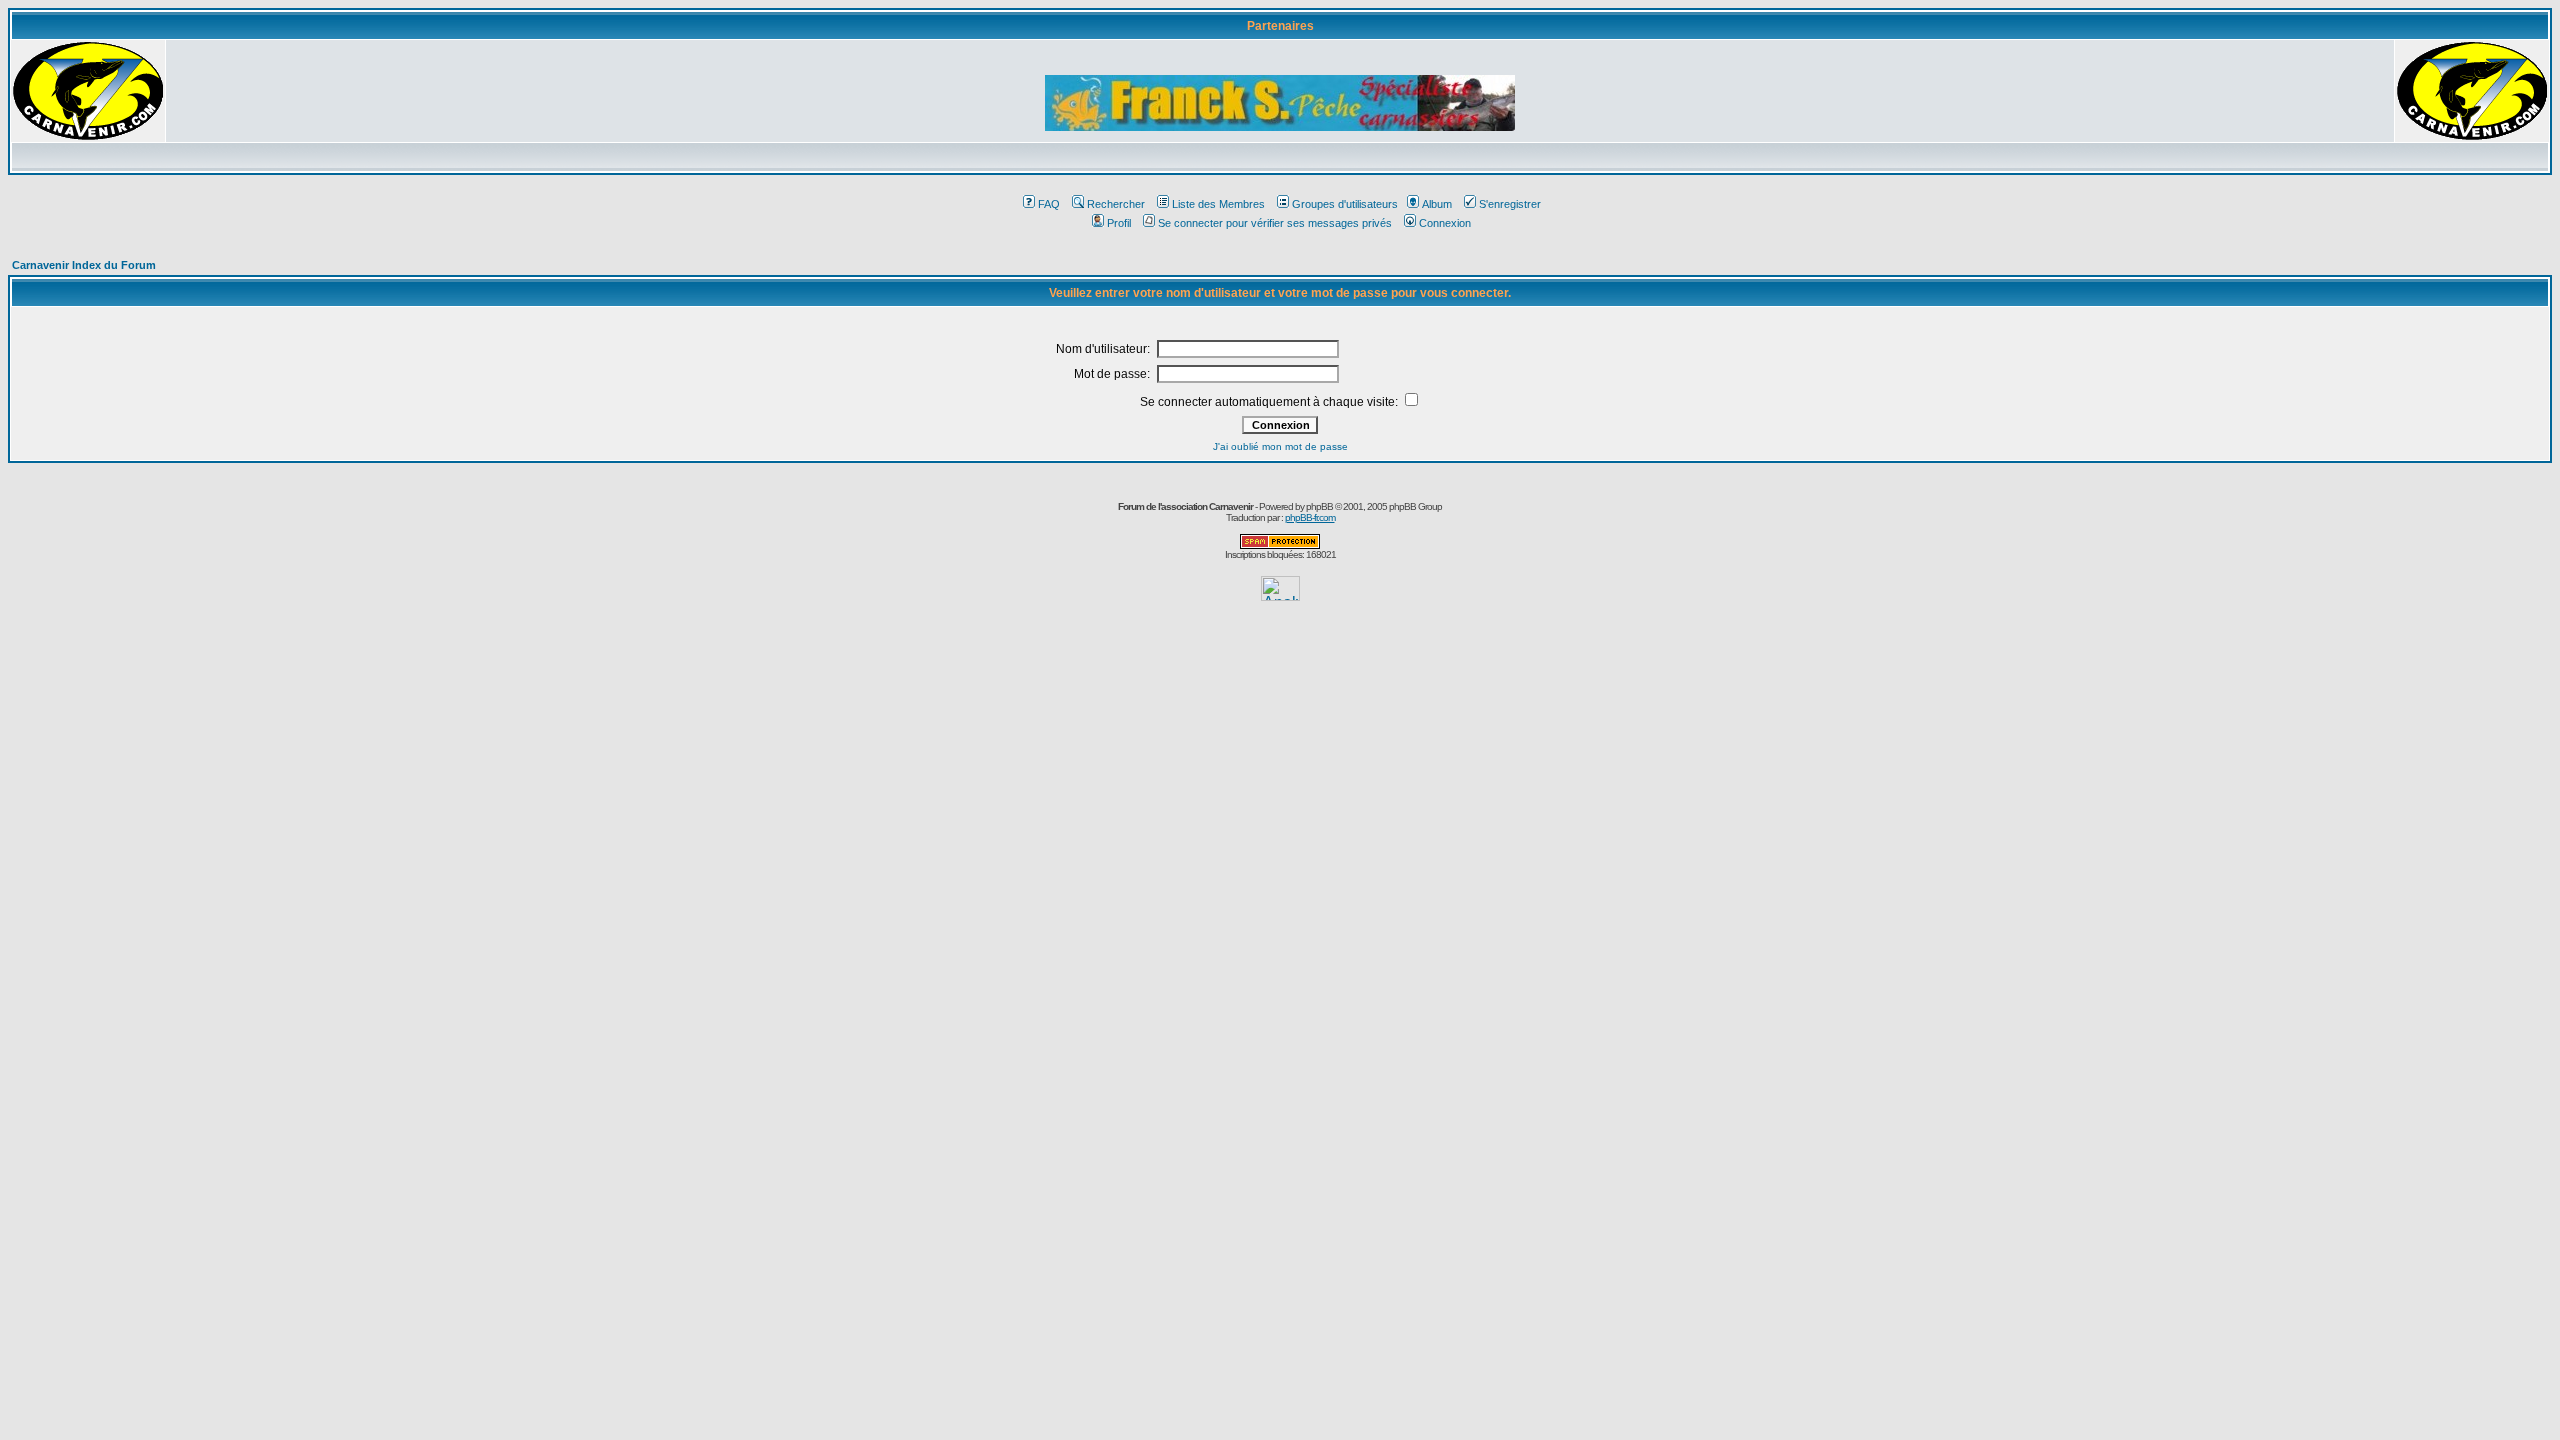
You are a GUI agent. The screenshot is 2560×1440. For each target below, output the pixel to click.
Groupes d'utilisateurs (1345, 204)
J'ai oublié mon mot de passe (1280, 446)
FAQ (1049, 204)
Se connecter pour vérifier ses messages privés (1275, 223)
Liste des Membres (1218, 204)
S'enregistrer (1510, 204)
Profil (1119, 223)
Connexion (1445, 223)
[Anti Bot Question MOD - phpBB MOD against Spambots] (1280, 545)
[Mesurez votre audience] (1280, 595)
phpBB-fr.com (1310, 517)
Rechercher (1116, 204)
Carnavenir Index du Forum (84, 265)
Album (1437, 204)
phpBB (1319, 506)
